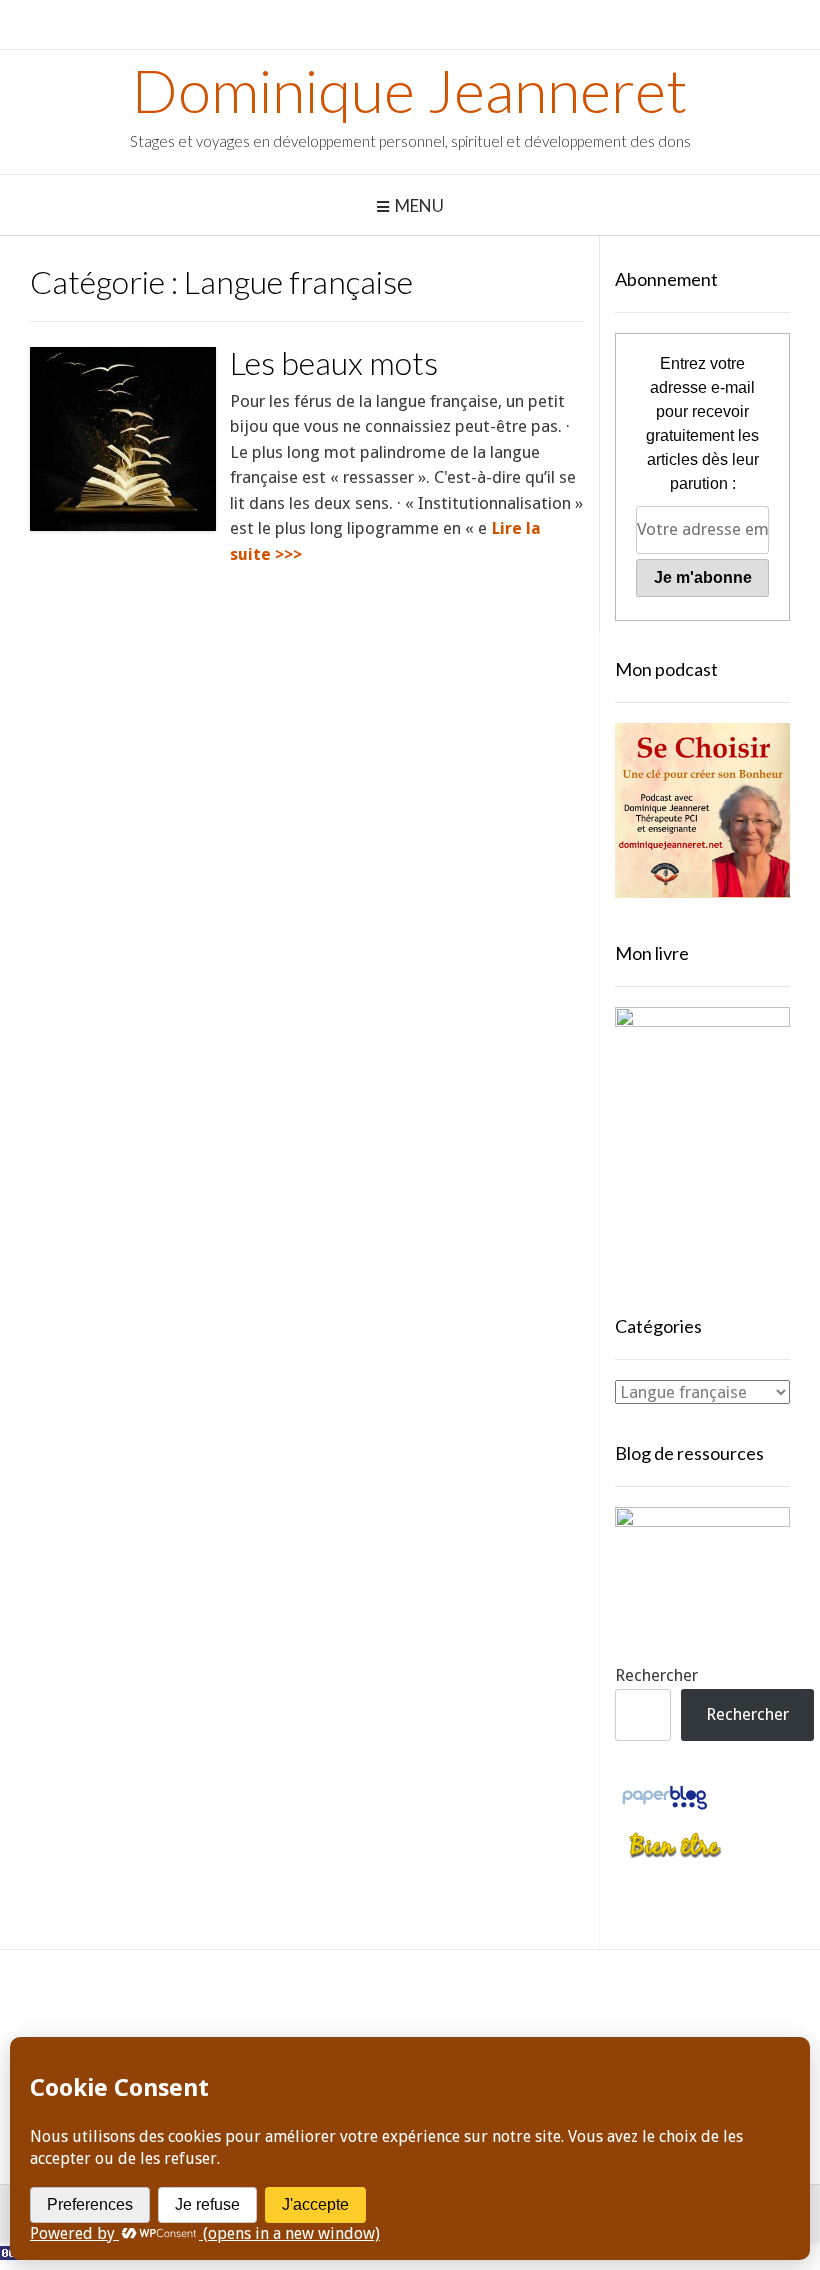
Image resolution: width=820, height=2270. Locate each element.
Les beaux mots (334, 362)
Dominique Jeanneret (410, 90)
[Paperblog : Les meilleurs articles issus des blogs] (664, 1808)
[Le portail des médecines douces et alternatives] (675, 1855)
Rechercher (656, 1675)
